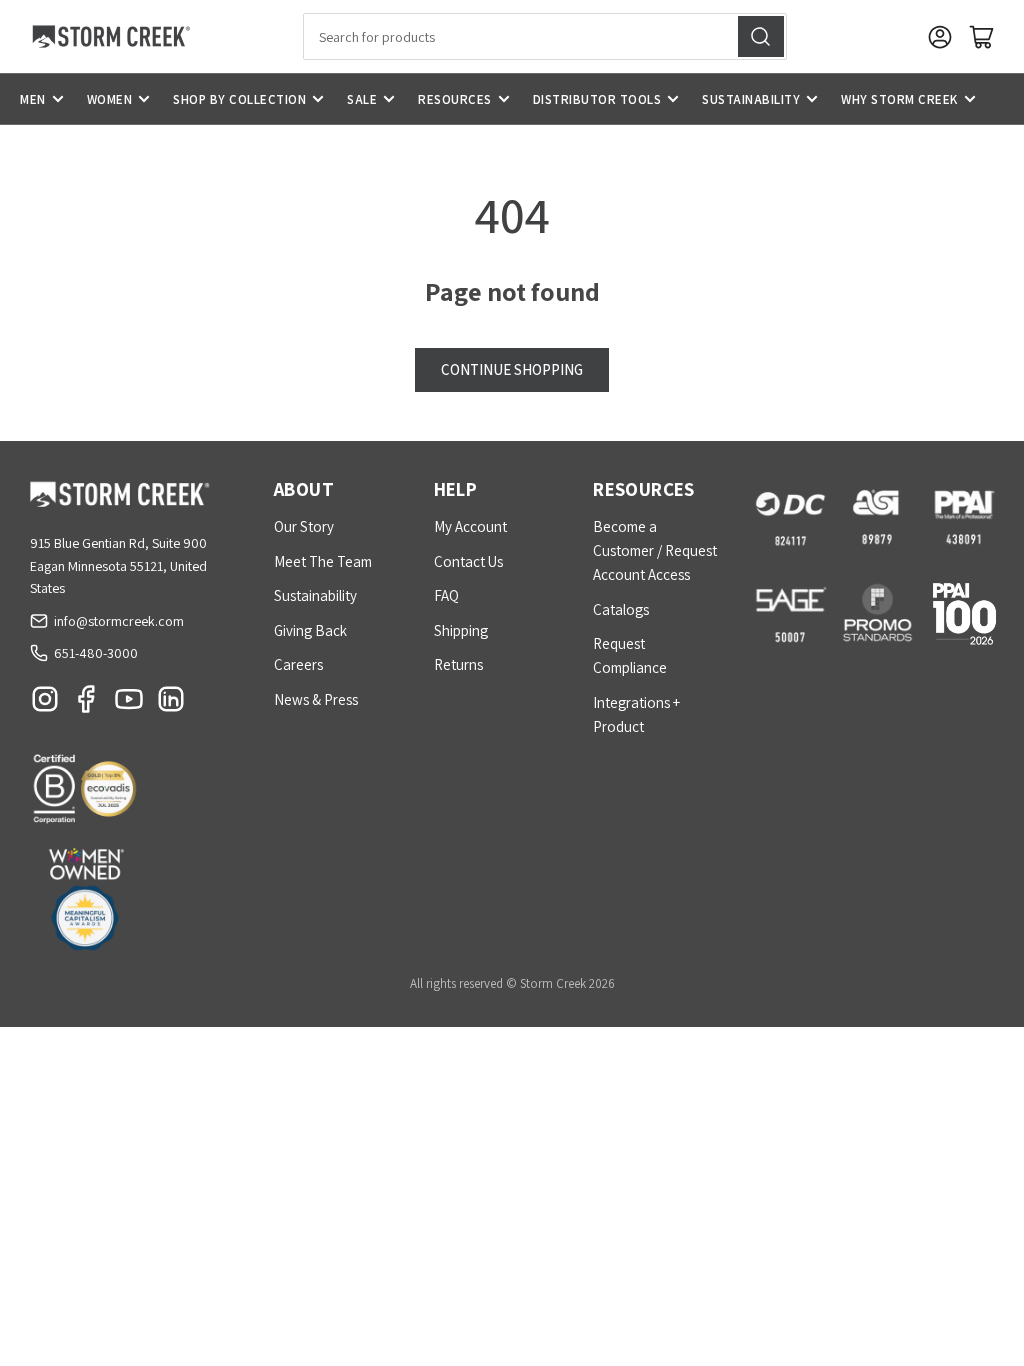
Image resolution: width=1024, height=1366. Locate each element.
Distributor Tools (597, 99)
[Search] (761, 36)
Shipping (461, 630)
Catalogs (621, 609)
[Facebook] (87, 704)
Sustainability (751, 99)
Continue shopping (512, 369)
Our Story (304, 526)
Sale (362, 99)
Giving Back (310, 630)
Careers (298, 664)
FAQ (446, 595)
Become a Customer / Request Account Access (655, 550)
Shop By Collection (239, 99)
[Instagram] (45, 704)
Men (33, 99)
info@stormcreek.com (119, 621)
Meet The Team (323, 561)
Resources (455, 99)
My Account (470, 526)
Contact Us (468, 561)
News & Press (316, 699)
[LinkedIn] (171, 704)
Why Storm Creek (899, 99)
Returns (458, 664)
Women (110, 99)
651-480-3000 (96, 653)
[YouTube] (129, 704)
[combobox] (545, 36)
